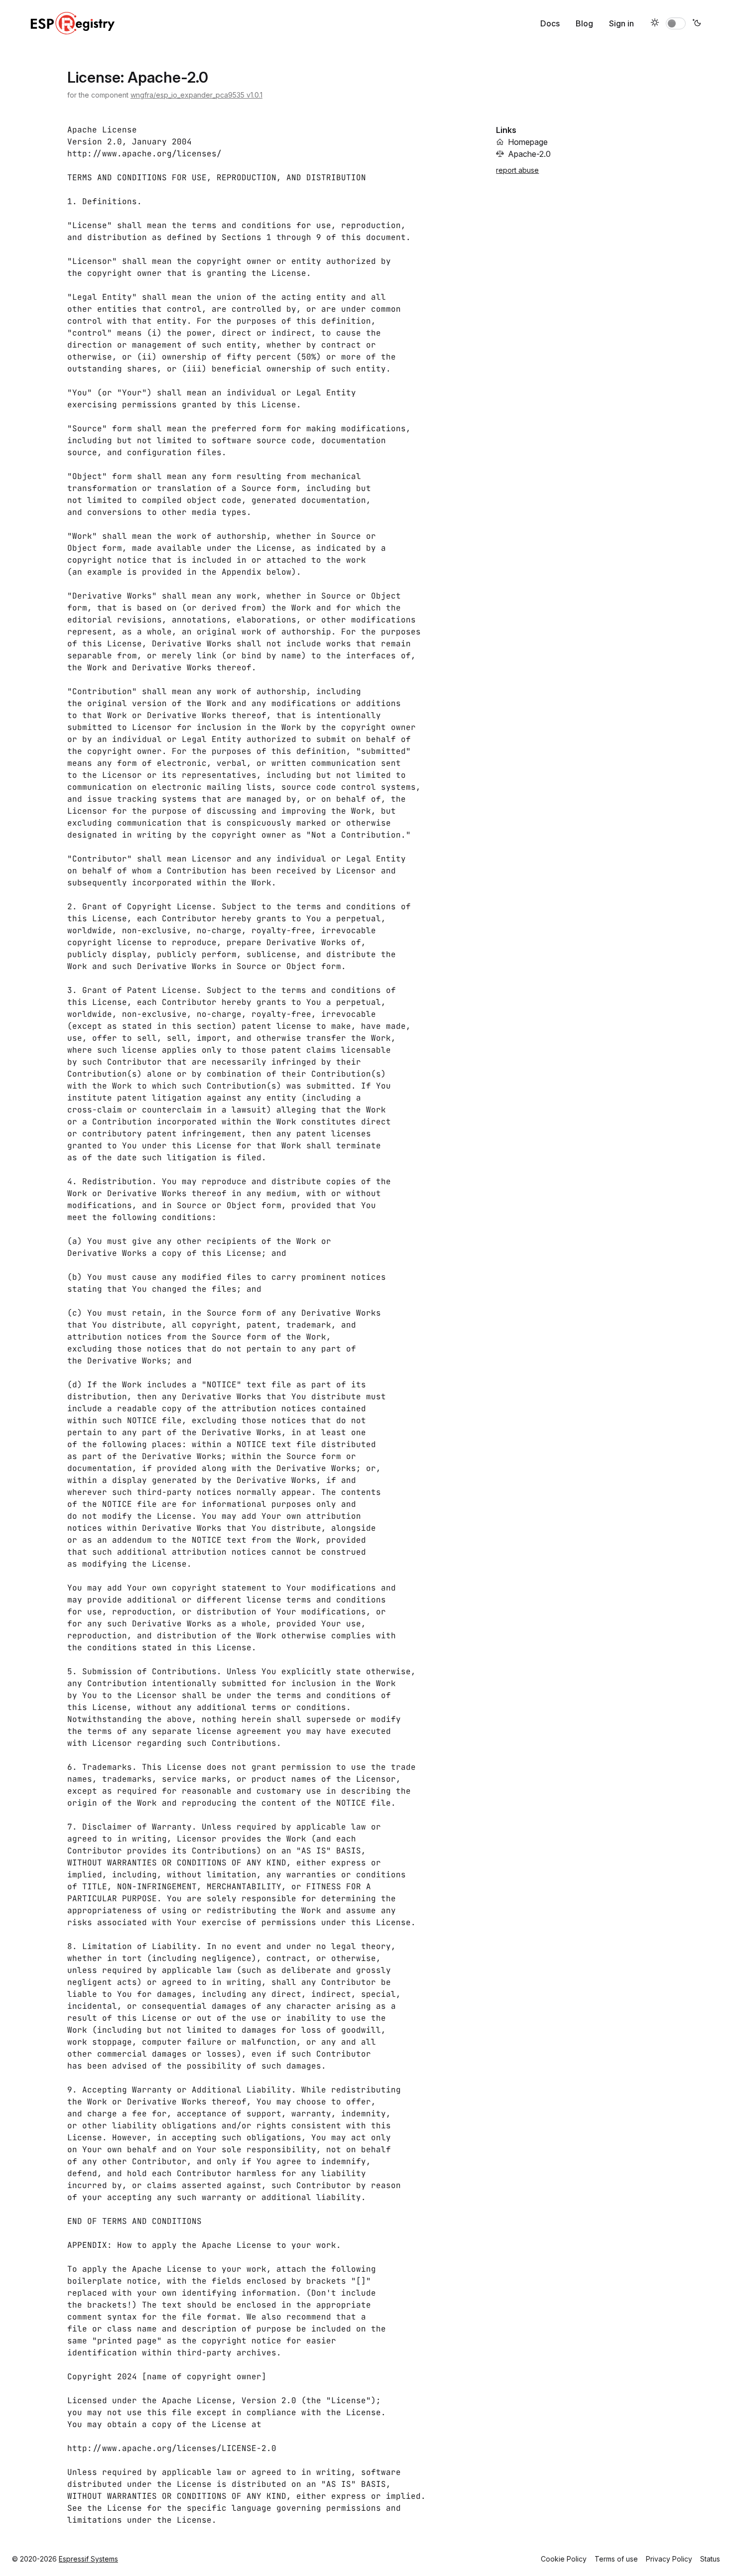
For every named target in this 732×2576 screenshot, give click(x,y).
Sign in (621, 23)
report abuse (517, 170)
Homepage (528, 142)
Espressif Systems (88, 2559)
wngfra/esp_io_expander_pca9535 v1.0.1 (196, 95)
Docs (550, 23)
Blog (584, 23)
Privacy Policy (669, 2559)
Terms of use (616, 2559)
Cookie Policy (564, 2559)
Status (710, 2559)
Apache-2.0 (529, 154)
